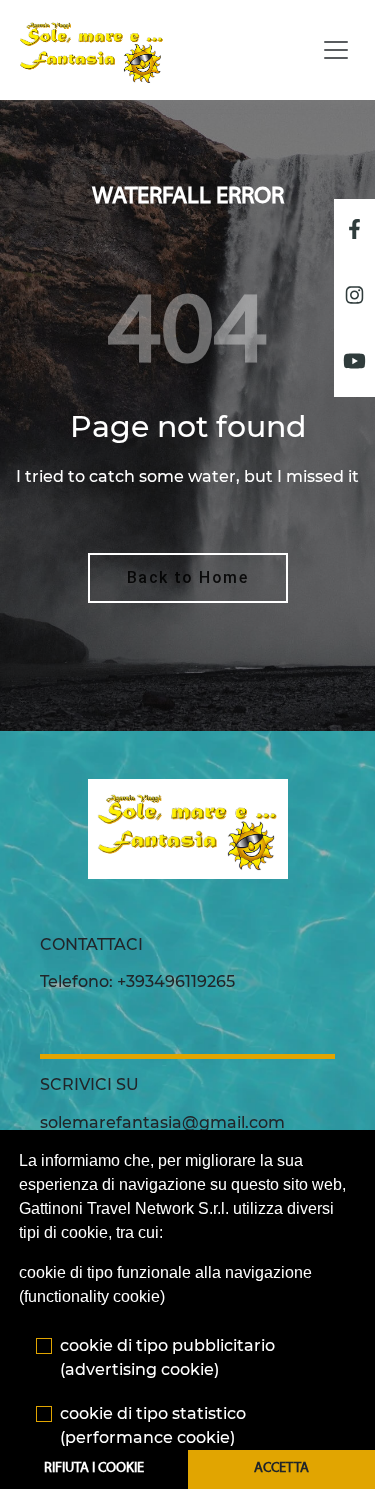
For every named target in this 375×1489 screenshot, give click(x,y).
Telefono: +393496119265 (137, 981)
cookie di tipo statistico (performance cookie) (153, 1425)
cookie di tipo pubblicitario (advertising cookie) (167, 1357)
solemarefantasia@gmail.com (162, 1122)
